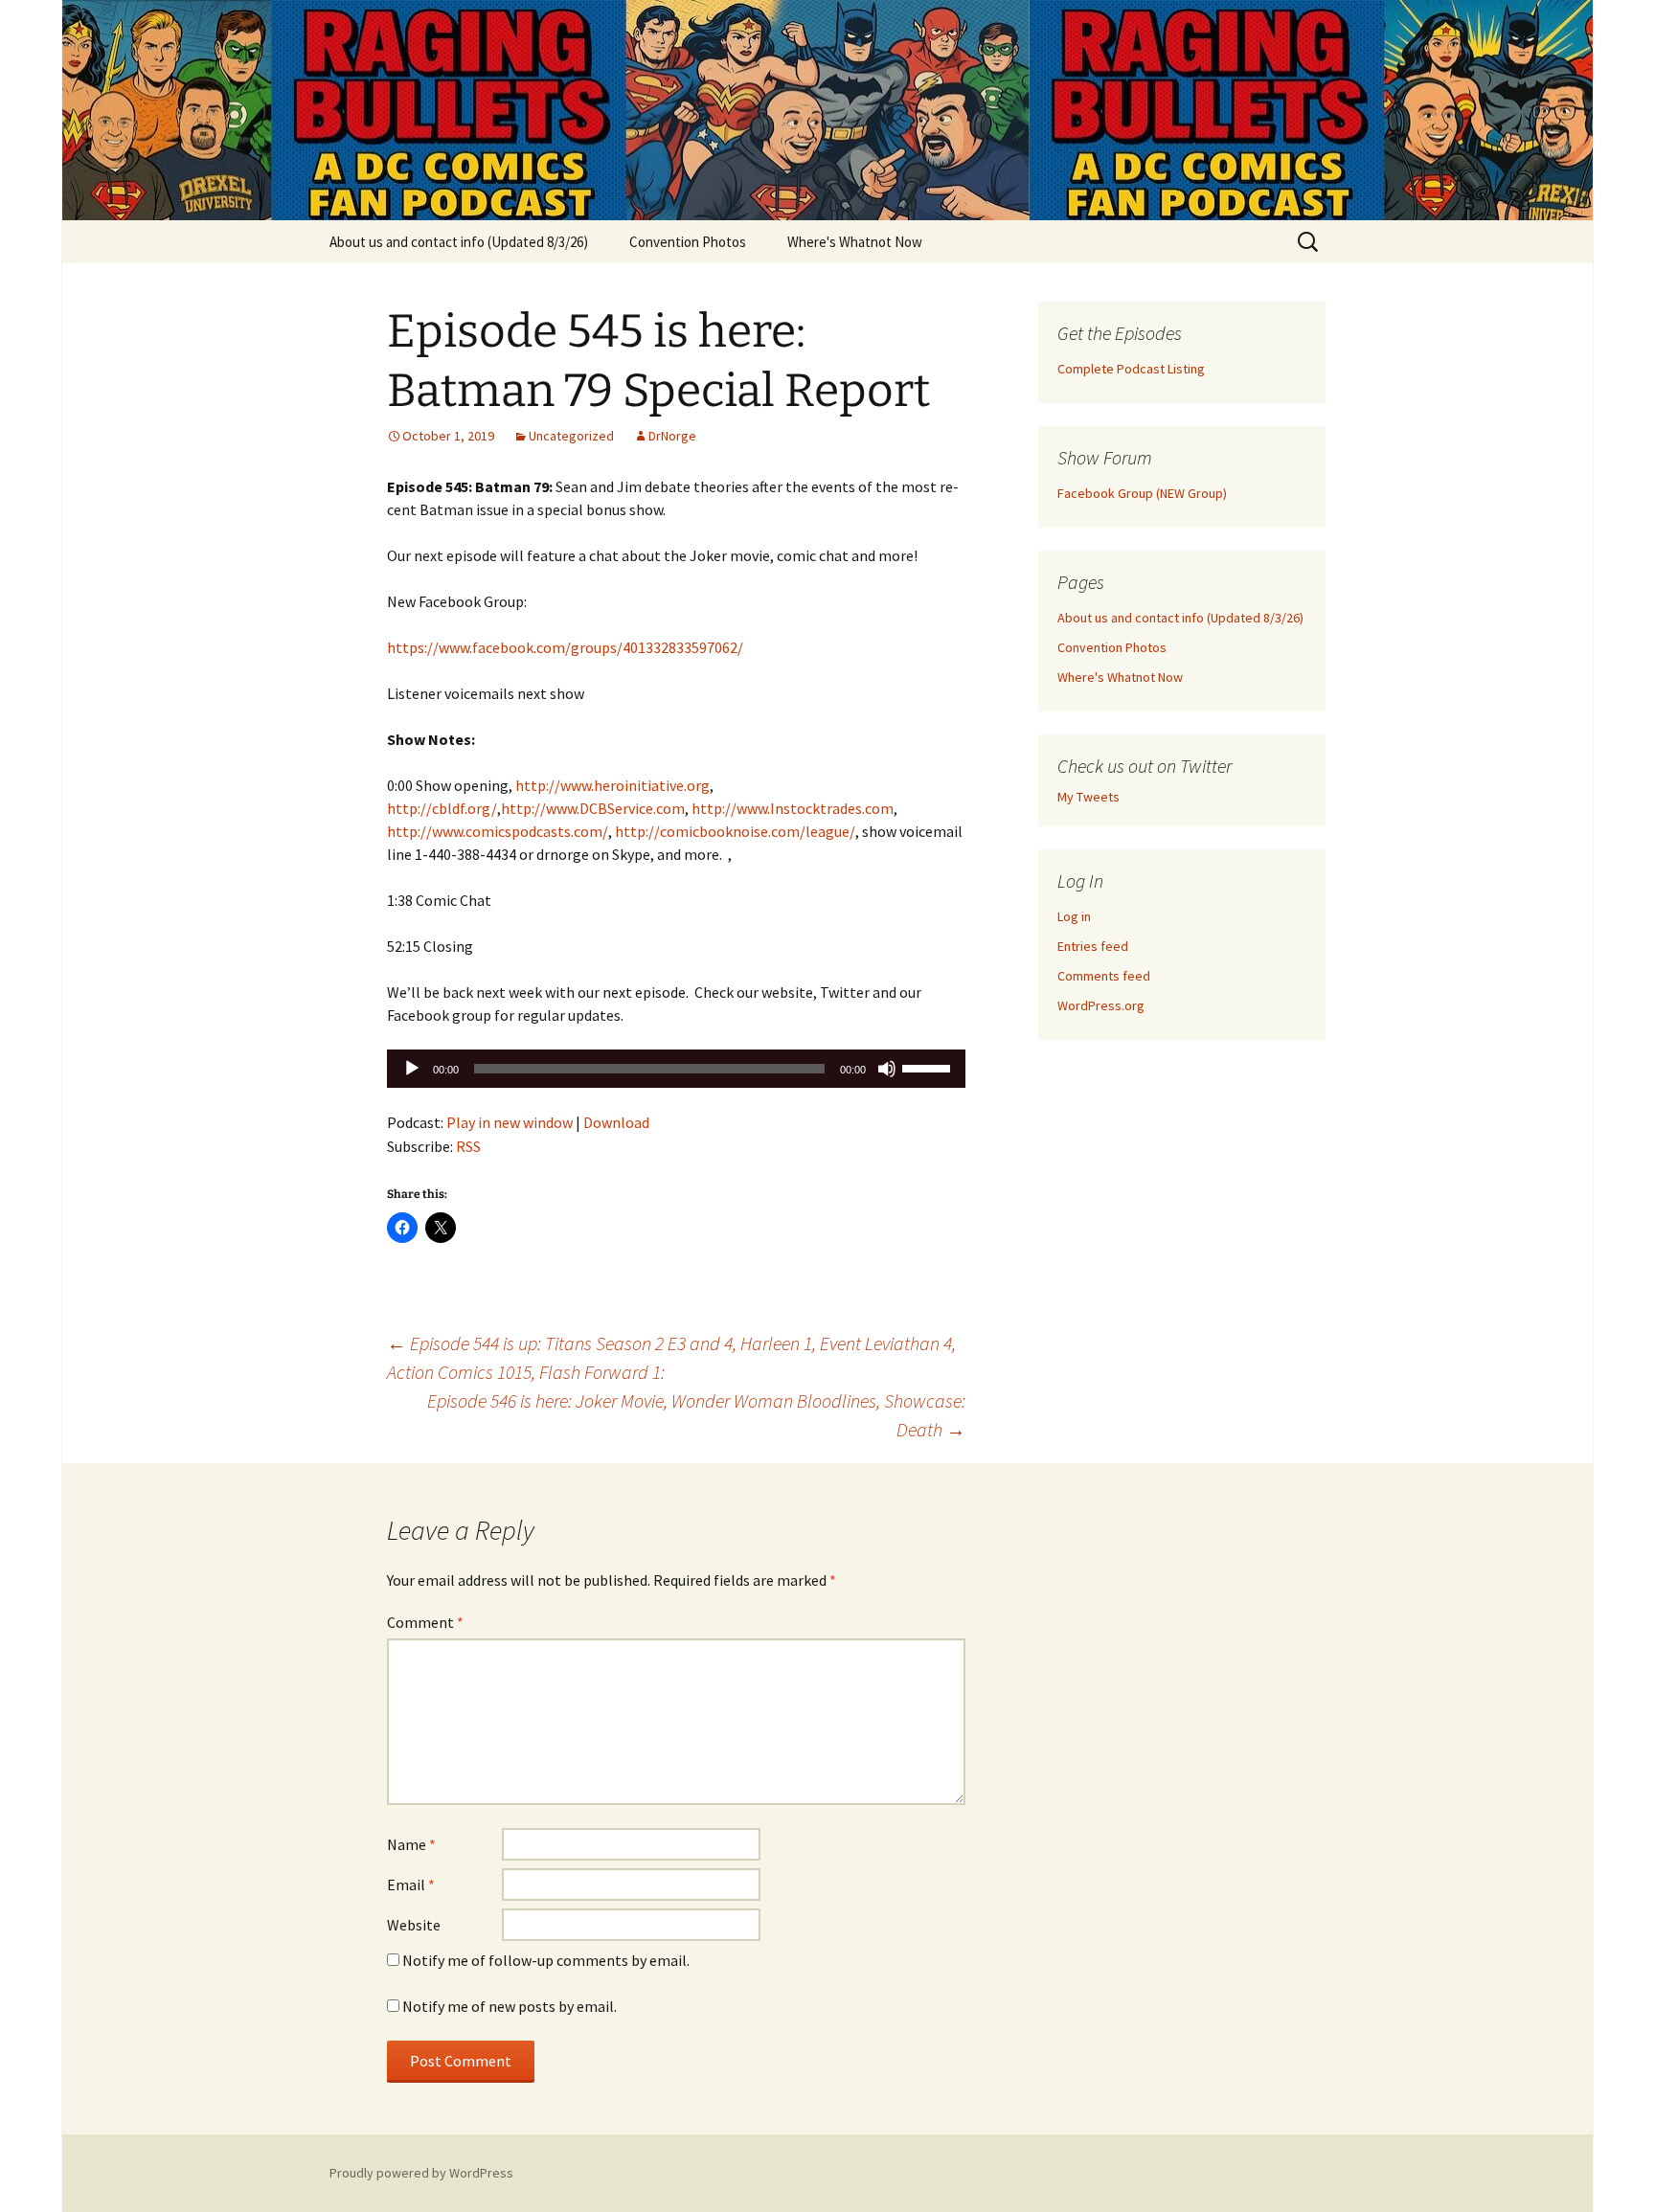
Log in (1074, 916)
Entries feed (1093, 946)
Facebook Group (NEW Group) (1142, 493)
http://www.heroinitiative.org (612, 785)
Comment (425, 1622)
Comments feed (1104, 976)
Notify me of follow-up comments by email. (546, 1960)
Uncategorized (571, 436)
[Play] (412, 1069)
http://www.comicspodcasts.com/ (498, 831)
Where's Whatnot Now (855, 242)
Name (411, 1844)
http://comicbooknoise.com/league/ (735, 831)
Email (411, 1885)
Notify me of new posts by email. (510, 2006)
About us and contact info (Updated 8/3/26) (459, 242)
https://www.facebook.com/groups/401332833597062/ (565, 647)
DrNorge (672, 436)
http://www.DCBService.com (593, 808)
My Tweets (1088, 797)
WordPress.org (1101, 1005)
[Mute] (887, 1069)
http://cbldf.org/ (442, 808)
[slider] (929, 1067)
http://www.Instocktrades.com (793, 808)
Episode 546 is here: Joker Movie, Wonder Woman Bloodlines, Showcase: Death (696, 1415)
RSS (468, 1146)
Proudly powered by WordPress (421, 2173)
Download (616, 1122)
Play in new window (510, 1122)
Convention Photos (688, 242)
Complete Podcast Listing (1131, 369)
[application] (676, 1069)
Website (414, 1925)
